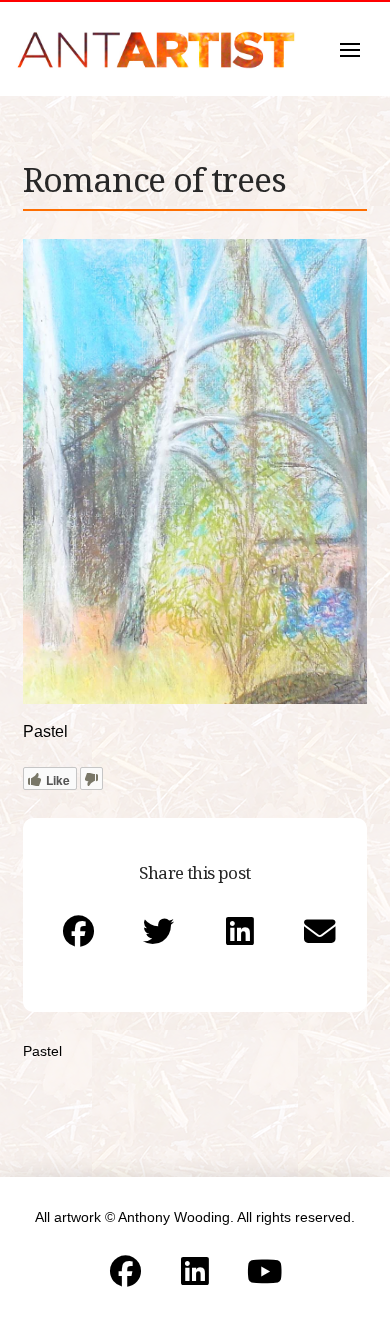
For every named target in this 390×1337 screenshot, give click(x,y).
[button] (350, 50)
